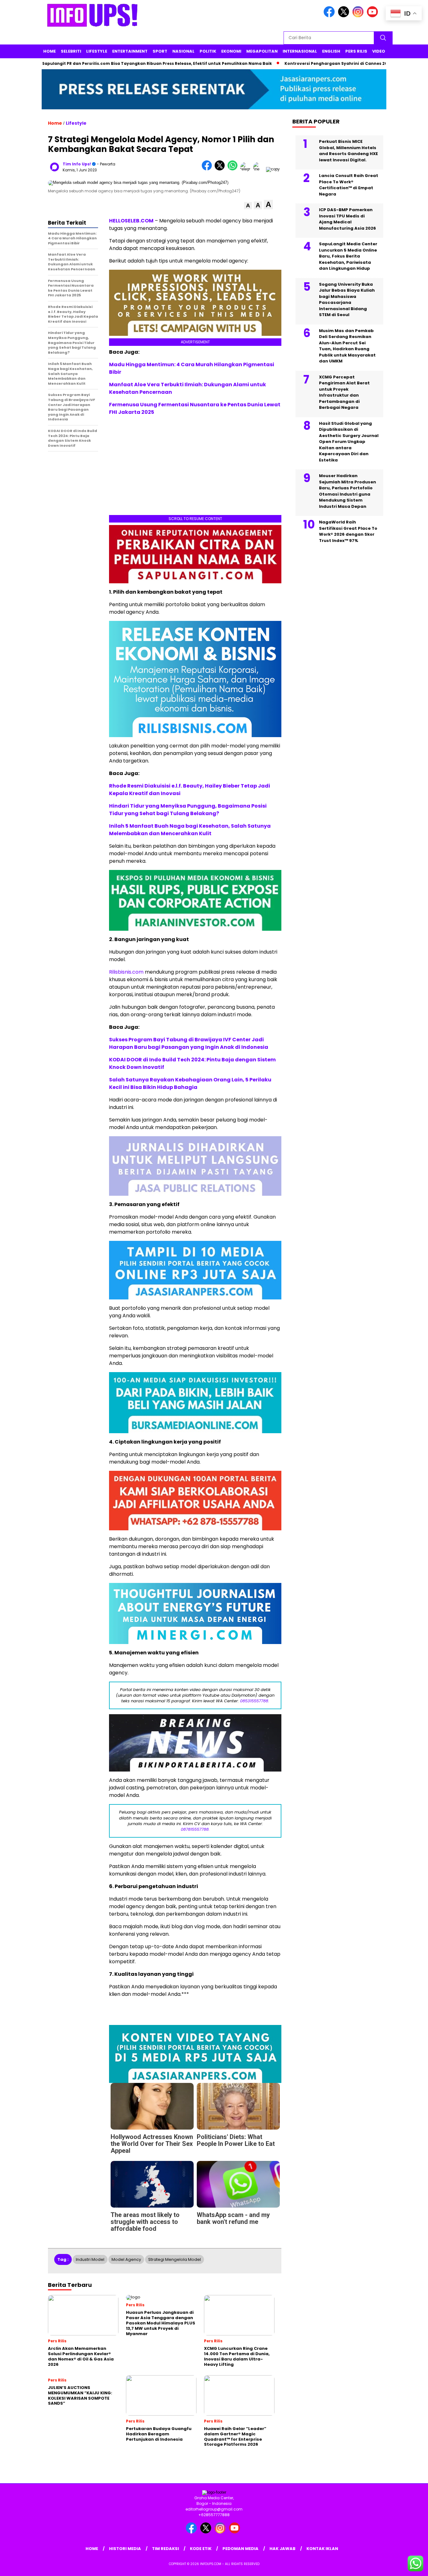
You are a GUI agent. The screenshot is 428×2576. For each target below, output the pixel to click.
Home (50, 51)
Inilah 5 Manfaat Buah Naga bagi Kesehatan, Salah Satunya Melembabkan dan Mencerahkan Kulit (190, 830)
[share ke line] (260, 169)
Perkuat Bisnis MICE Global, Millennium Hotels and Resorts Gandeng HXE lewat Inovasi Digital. (348, 151)
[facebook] (330, 16)
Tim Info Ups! (77, 164)
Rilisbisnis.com (126, 972)
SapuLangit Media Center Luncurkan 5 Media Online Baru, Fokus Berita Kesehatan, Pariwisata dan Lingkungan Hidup (348, 256)
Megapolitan (262, 51)
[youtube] (373, 16)
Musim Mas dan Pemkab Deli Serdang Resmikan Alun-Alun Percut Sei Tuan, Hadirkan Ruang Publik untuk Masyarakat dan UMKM (347, 346)
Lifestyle (97, 51)
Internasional (300, 51)
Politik (208, 51)
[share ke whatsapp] (234, 169)
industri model (90, 2259)
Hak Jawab (282, 2549)
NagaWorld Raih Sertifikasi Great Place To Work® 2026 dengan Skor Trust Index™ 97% (348, 531)
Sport (160, 51)
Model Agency (126, 2259)
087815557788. (195, 1829)
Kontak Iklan (322, 2549)
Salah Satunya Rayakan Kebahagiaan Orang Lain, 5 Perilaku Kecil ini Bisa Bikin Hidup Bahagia (190, 1083)
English (331, 51)
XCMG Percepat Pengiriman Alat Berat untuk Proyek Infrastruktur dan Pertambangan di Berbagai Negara (344, 392)
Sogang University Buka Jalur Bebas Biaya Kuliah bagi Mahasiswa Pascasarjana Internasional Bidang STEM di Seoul (347, 300)
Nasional (183, 51)
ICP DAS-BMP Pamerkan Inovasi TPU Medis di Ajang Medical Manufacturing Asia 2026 (347, 219)
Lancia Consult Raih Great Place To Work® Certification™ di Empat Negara (349, 185)
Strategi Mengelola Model (175, 2259)
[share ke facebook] (208, 169)
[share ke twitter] (221, 169)
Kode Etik (201, 2549)
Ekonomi (231, 51)
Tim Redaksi (165, 2549)
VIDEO (379, 51)
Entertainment (130, 51)
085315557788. (255, 1701)
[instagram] (359, 16)
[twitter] (345, 16)
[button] (248, 206)
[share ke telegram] (247, 169)
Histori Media (125, 2549)
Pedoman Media (240, 2549)
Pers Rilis (356, 51)
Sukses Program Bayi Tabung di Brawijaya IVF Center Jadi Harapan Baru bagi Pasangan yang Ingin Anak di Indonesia (189, 1043)
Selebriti (71, 51)
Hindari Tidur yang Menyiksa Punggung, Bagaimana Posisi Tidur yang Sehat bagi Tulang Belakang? (188, 810)
